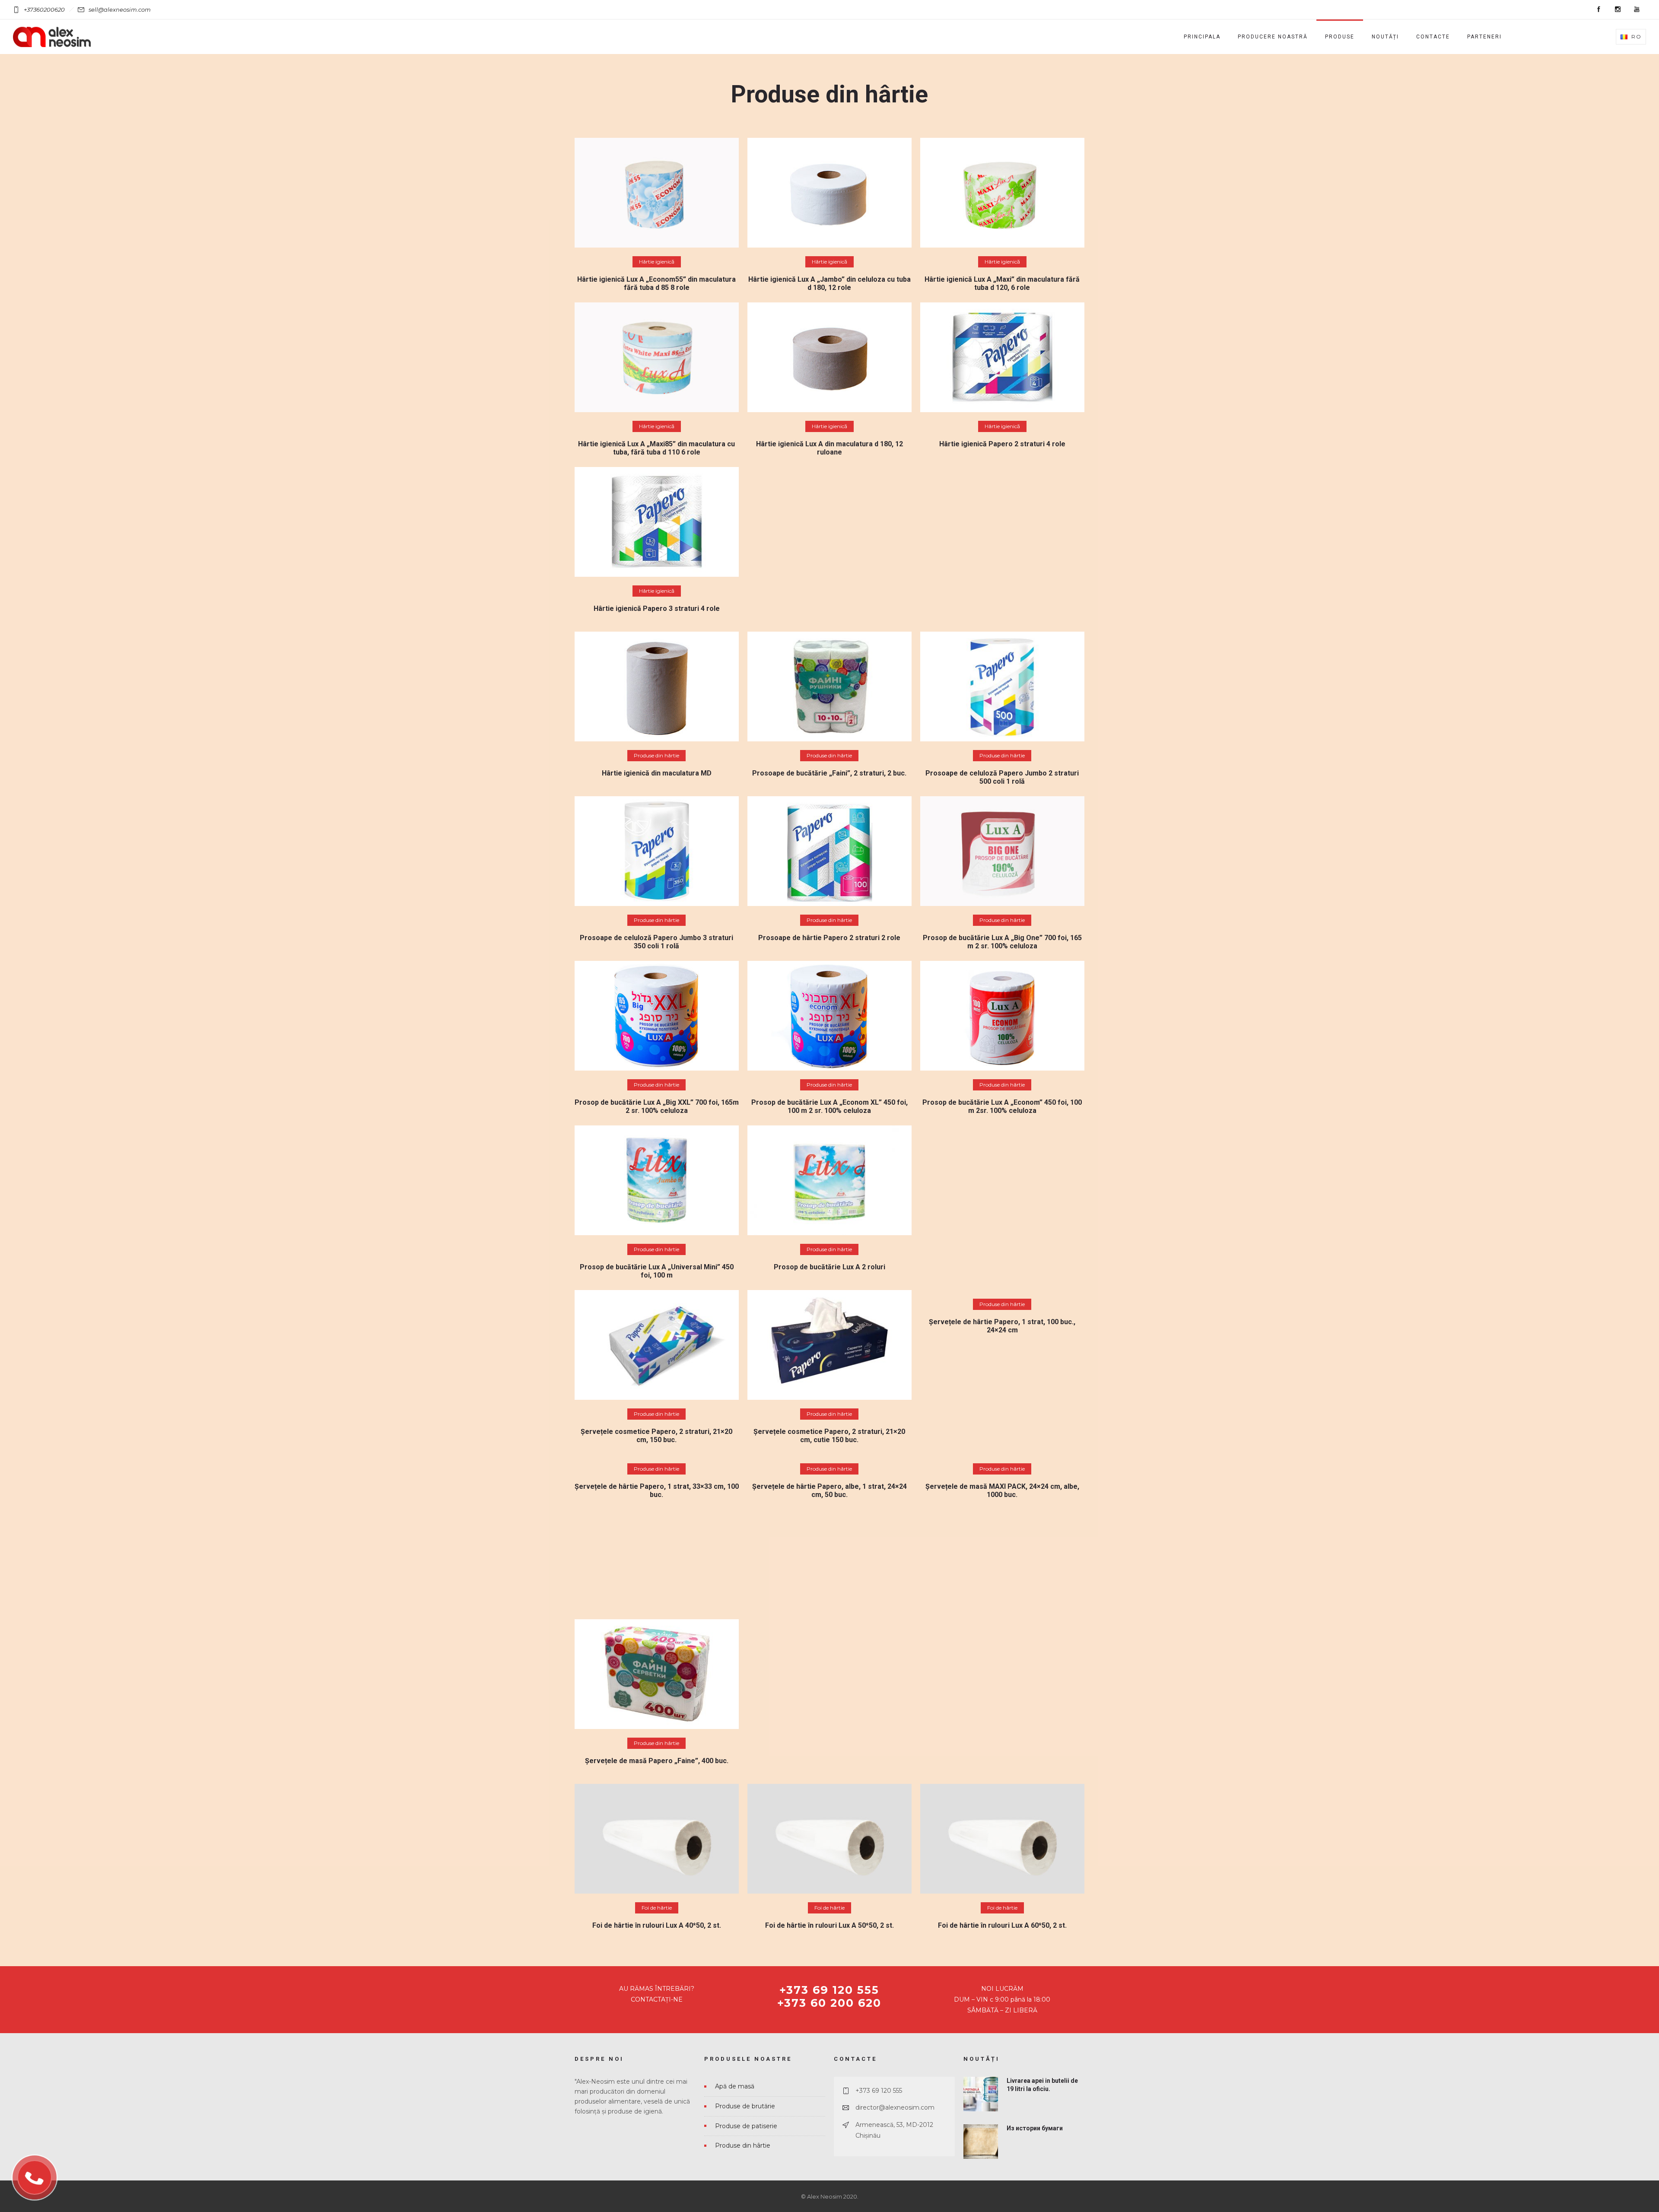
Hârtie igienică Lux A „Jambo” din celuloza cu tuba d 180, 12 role (829, 283)
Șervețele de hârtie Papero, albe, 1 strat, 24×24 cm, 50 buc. (829, 1491)
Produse (1340, 37)
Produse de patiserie (746, 2126)
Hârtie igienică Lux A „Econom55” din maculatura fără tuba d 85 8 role (656, 283)
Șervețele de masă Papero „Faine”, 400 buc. (657, 1761)
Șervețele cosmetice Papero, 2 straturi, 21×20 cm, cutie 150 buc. (829, 1436)
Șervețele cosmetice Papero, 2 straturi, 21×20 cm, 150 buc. (656, 1436)
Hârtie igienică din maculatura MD (657, 773)
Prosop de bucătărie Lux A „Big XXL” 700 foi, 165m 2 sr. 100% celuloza (657, 1106)
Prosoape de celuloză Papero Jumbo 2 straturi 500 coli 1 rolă (1002, 777)
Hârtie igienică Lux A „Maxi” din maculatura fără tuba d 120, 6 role (1002, 283)
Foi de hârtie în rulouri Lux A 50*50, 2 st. (829, 1925)
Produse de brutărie (745, 2106)
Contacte (1433, 37)
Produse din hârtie (743, 2145)
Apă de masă (735, 2086)
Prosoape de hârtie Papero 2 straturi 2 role (829, 938)
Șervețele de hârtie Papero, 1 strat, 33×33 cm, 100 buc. (657, 1491)
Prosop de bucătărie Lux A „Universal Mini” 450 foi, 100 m (657, 1271)
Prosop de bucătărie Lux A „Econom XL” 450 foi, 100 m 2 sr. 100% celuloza (829, 1106)
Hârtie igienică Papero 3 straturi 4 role (657, 609)
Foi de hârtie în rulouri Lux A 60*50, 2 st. (1002, 1925)
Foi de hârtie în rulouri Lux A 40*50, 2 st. (657, 1925)
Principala (1202, 37)
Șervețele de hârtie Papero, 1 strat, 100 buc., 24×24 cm (1002, 1326)
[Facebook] (1599, 10)
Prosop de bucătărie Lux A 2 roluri (829, 1267)
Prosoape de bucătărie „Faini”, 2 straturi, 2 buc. (829, 773)
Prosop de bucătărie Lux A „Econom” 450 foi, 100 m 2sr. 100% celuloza (1002, 1106)
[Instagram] (1618, 10)
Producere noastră (1273, 37)
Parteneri (1484, 37)
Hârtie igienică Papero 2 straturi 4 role (1002, 444)
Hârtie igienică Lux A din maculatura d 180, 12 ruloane (829, 448)
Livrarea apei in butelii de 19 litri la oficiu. (1042, 2085)
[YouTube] (1637, 10)
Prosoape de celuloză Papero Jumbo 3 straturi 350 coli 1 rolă (656, 942)
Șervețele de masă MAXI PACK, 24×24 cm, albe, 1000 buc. (1002, 1491)
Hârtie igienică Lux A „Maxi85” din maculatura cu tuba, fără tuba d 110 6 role (656, 448)
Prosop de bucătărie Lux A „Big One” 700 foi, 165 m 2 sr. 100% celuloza (1002, 942)
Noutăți (1385, 37)
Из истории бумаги (1035, 2128)
